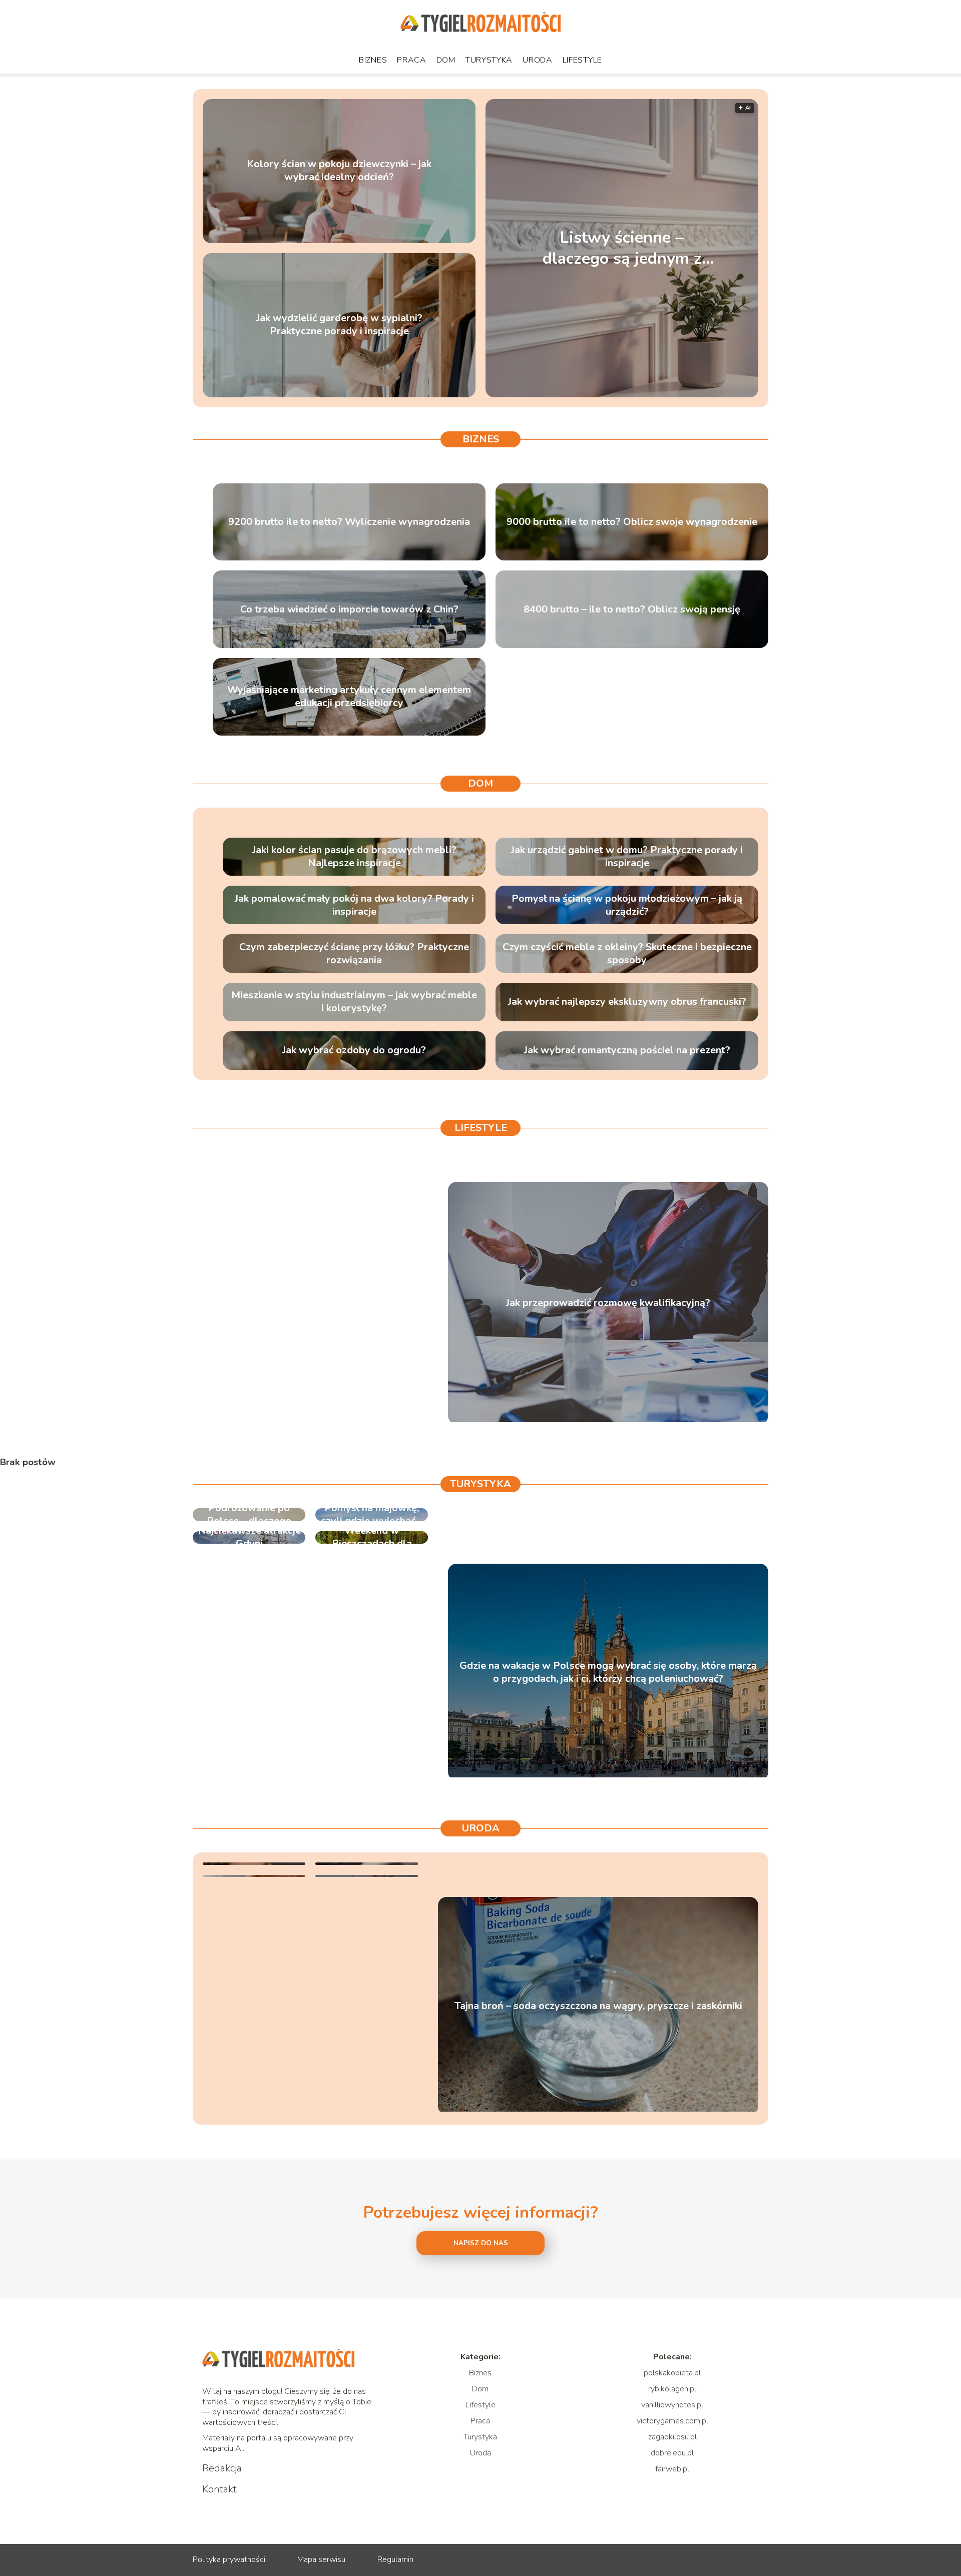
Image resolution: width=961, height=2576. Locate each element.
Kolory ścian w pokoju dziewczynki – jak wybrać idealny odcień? (339, 171)
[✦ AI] (684, 395)
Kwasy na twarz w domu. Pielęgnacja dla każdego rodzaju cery (367, 1863)
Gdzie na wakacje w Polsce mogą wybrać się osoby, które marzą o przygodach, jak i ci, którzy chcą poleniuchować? (608, 1672)
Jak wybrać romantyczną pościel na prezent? (627, 1050)
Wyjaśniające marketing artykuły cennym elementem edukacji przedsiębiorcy (349, 697)
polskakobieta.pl (672, 2373)
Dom (446, 60)
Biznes (373, 60)
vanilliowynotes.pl (672, 2405)
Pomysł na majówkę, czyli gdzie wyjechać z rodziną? (372, 1515)
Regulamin (395, 2559)
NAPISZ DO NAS (481, 2243)
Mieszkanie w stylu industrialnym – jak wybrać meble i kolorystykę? (354, 1002)
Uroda (538, 60)
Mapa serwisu (321, 2559)
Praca (412, 60)
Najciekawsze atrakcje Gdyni (249, 1537)
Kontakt (219, 2489)
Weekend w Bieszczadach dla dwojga (372, 1537)
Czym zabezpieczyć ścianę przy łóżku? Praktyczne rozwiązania (354, 954)
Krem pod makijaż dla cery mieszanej (254, 1863)
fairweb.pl (672, 2469)
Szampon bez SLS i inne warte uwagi (254, 1876)
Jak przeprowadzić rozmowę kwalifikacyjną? (608, 1303)
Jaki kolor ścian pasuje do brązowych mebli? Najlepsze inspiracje (354, 857)
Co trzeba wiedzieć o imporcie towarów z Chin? (349, 609)
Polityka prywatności (229, 2559)
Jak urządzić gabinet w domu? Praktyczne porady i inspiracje (627, 857)
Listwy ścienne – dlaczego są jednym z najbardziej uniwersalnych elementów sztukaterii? (622, 248)
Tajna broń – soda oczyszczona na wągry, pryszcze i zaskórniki (598, 2006)
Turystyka (489, 60)
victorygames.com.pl (672, 2421)
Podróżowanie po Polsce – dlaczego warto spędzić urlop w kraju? (249, 1515)
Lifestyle (582, 60)
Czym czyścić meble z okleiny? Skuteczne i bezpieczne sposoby (627, 954)
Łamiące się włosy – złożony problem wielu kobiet (367, 1876)
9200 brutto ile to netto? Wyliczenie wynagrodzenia (349, 522)
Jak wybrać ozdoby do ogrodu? (354, 1050)
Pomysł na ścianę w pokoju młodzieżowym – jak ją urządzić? (627, 905)
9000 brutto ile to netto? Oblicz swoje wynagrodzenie (632, 522)
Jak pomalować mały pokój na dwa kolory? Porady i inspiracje (354, 905)
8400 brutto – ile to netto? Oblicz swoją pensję (632, 609)
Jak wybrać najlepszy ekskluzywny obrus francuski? (627, 1002)
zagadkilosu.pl (672, 2437)
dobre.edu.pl (672, 2453)
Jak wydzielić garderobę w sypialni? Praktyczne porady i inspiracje (339, 325)
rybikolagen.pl (672, 2389)
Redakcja (222, 2468)
